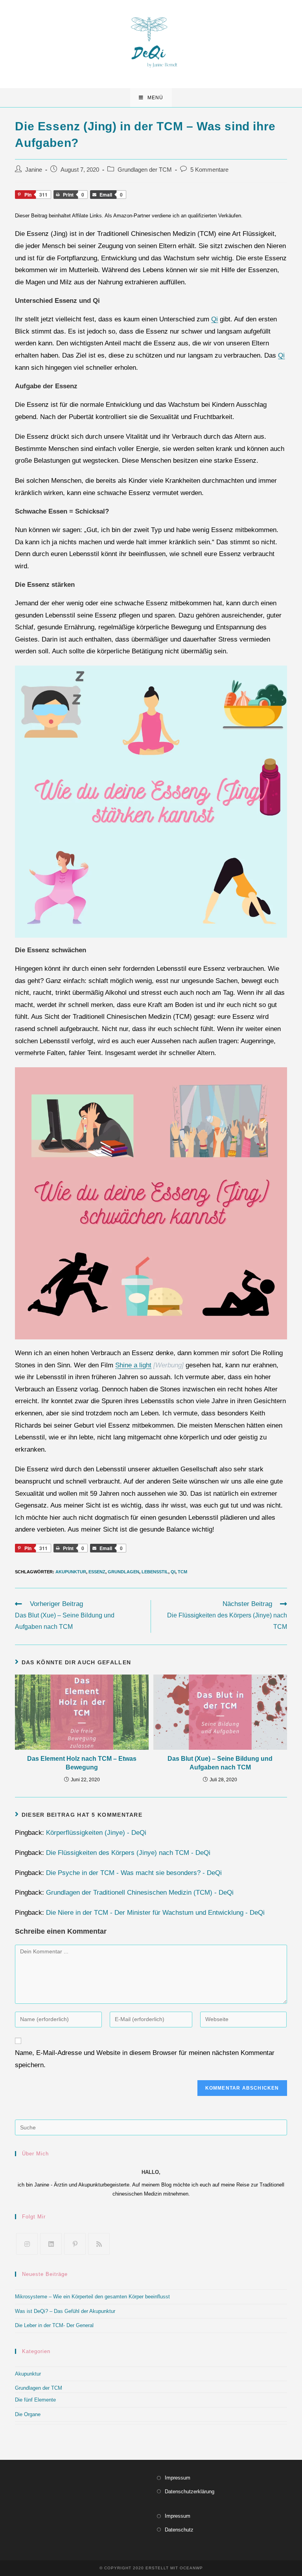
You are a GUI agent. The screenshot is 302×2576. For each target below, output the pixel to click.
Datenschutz (179, 2530)
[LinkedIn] (51, 2244)
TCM (182, 1572)
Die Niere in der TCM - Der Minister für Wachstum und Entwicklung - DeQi (155, 1913)
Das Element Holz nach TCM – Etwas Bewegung (82, 1763)
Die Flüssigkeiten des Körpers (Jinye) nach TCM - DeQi (128, 1853)
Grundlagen (123, 1572)
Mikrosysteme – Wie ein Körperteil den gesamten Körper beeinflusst (92, 2297)
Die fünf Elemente (35, 2400)
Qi (215, 319)
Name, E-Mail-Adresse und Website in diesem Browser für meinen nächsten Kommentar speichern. (145, 2059)
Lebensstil (155, 1572)
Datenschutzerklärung (190, 2492)
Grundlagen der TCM (145, 170)
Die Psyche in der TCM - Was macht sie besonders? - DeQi (134, 1873)
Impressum (178, 2478)
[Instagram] (27, 2244)
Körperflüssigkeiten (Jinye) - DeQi (96, 1833)
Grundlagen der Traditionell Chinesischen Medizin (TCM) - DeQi (140, 1893)
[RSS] (99, 2244)
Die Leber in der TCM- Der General (54, 2325)
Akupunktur (71, 1572)
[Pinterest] (75, 2244)
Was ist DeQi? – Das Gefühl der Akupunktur (65, 2311)
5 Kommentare (209, 170)
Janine (34, 170)
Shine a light (133, 1365)
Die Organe (28, 2414)
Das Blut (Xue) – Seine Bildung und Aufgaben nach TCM (220, 1763)
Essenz (97, 1572)
